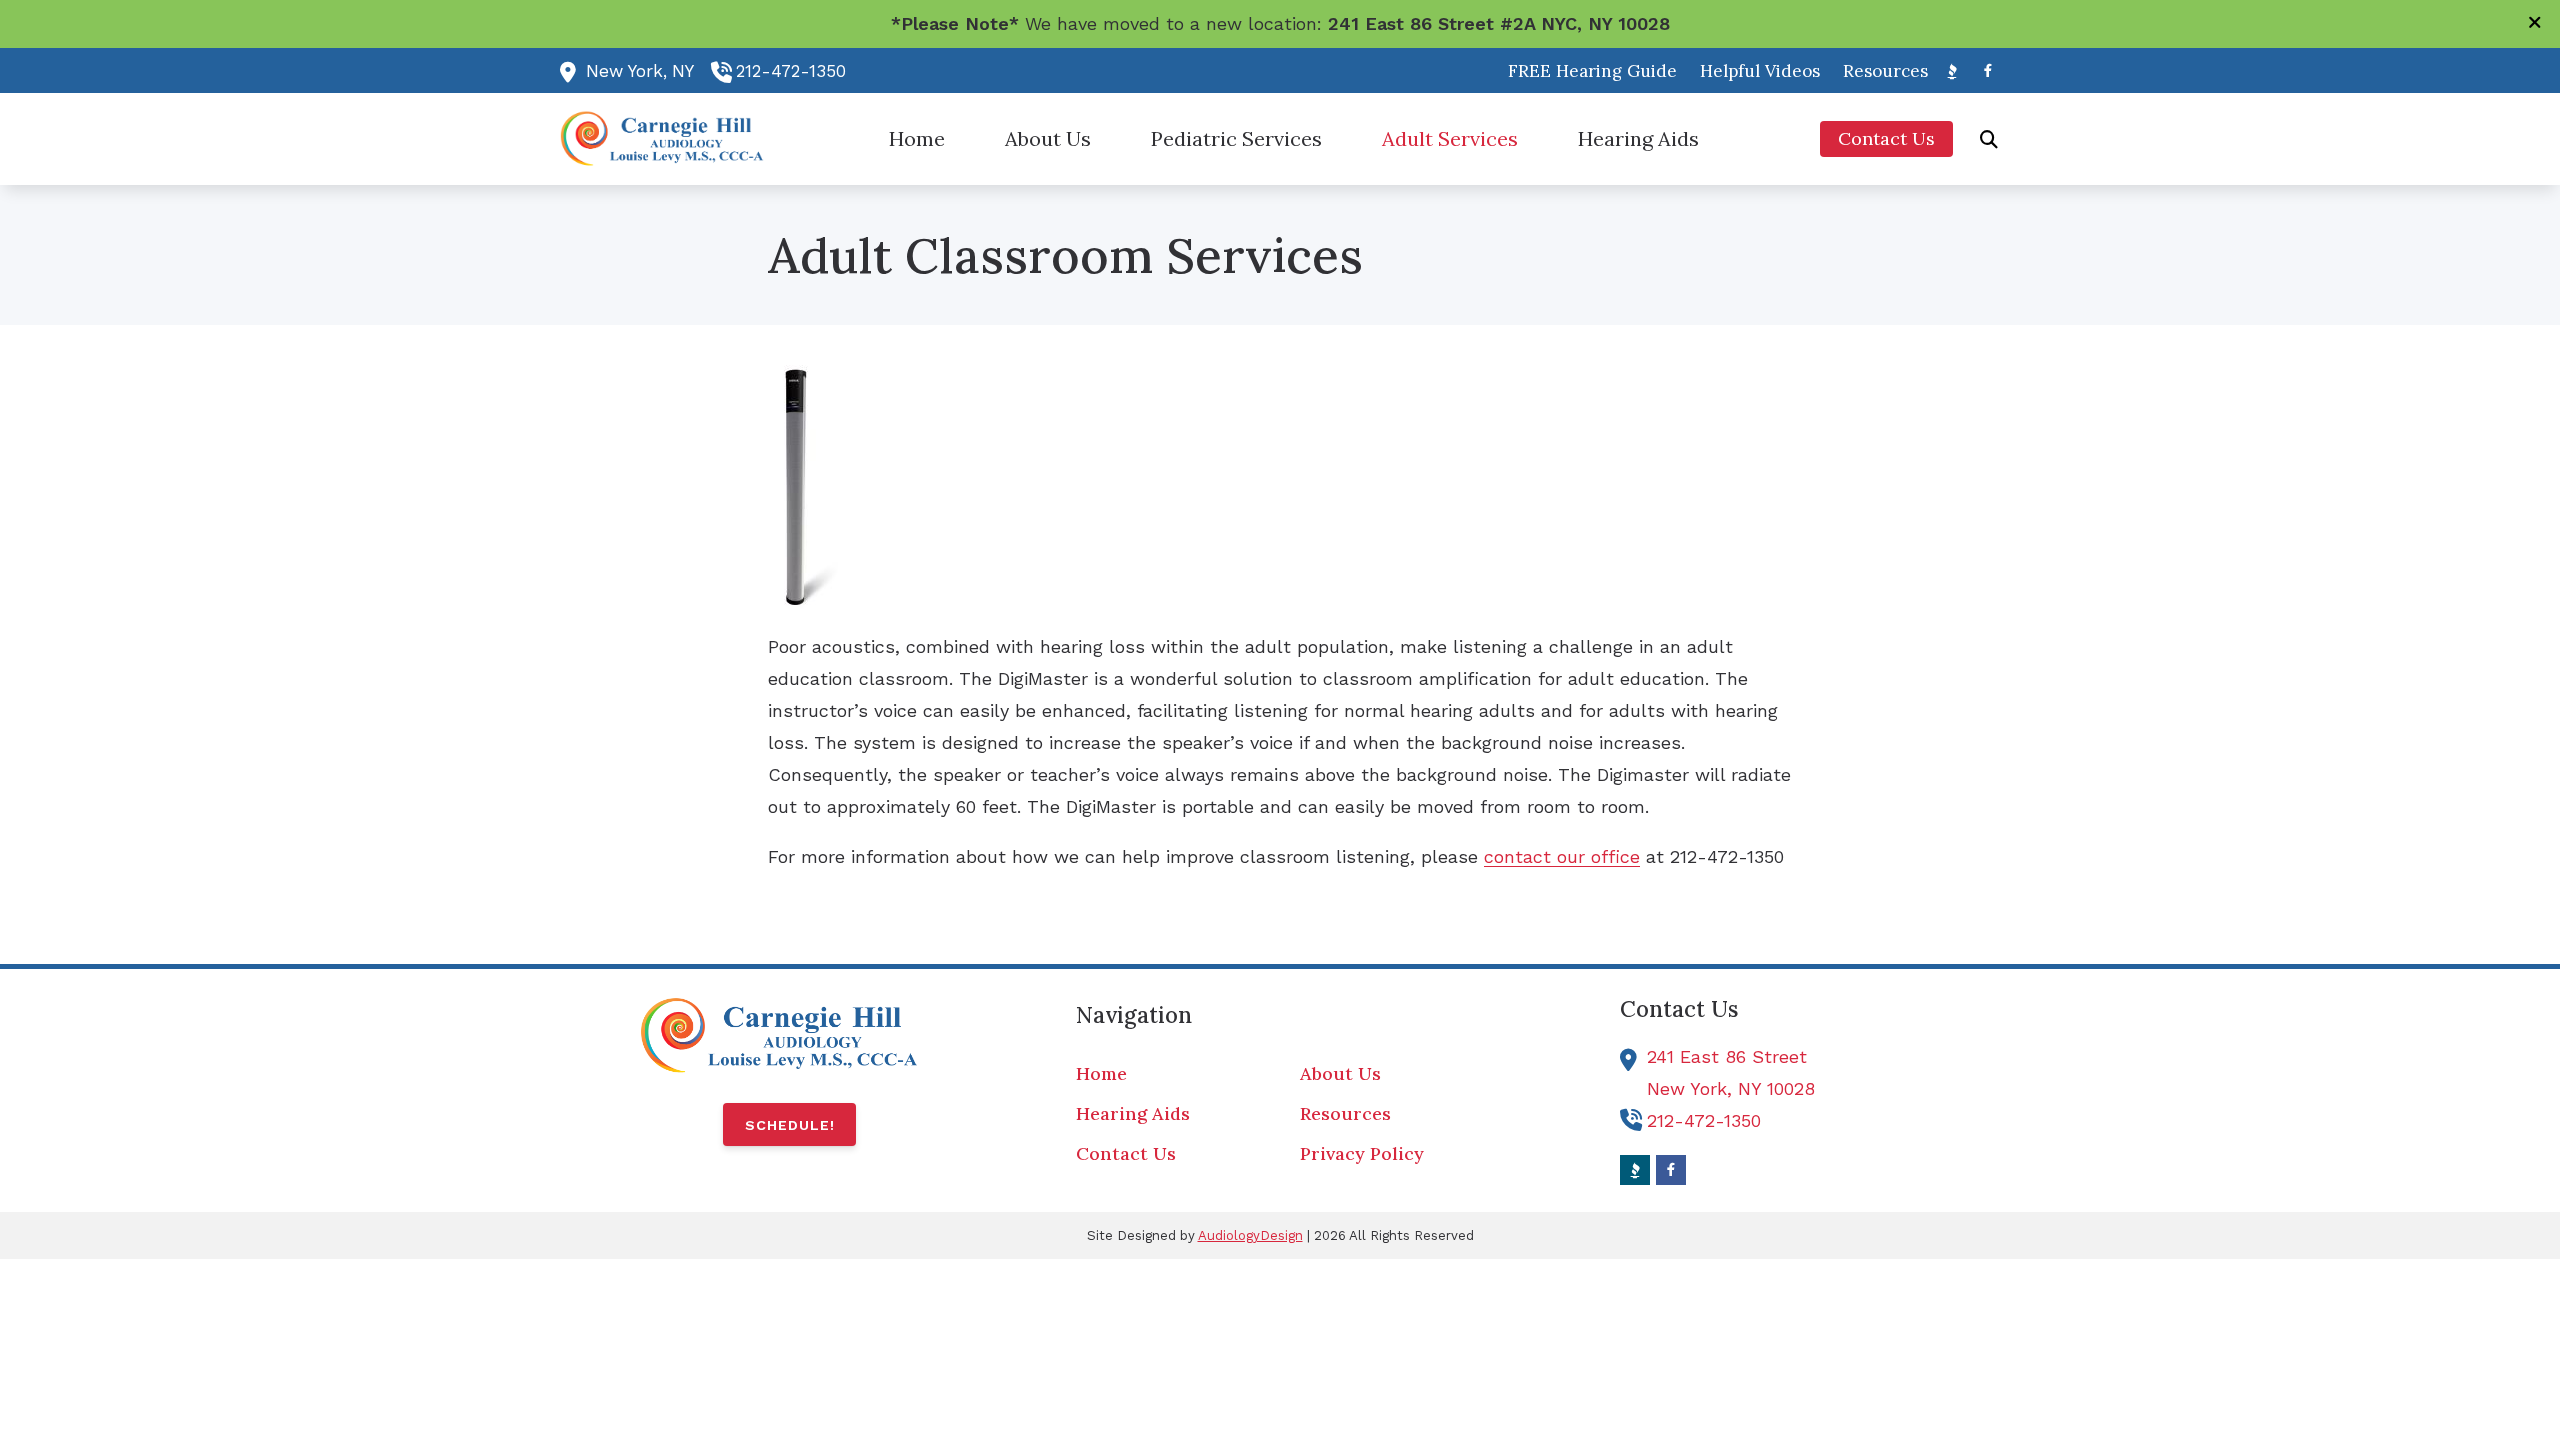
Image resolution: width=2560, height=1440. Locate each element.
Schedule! (790, 1125)
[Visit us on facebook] (1988, 70)
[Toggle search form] (1989, 139)
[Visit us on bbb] (1952, 71)
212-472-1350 (791, 71)
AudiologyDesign (1250, 1235)
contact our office (1562, 856)
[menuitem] (1593, 71)
